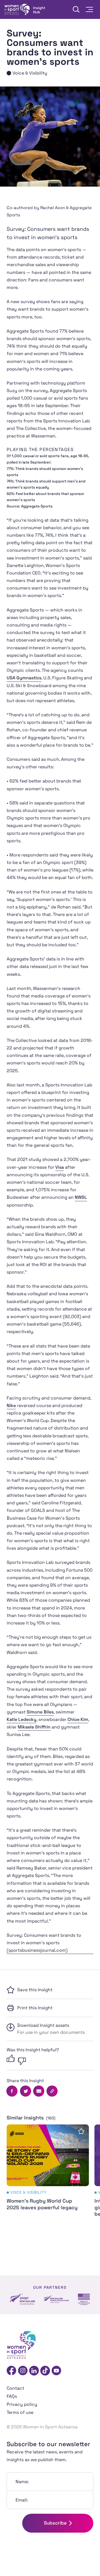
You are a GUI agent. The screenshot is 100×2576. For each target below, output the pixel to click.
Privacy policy (22, 2404)
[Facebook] (12, 2371)
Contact (15, 2388)
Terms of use (20, 2412)
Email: (22, 2500)
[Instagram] (23, 2371)
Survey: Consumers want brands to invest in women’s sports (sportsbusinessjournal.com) (44, 1943)
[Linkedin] (34, 2371)
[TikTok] (45, 2371)
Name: (22, 2482)
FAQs (12, 2396)
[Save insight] (81, 2131)
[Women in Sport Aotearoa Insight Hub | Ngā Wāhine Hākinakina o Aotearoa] (25, 9)
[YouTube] (56, 2371)
